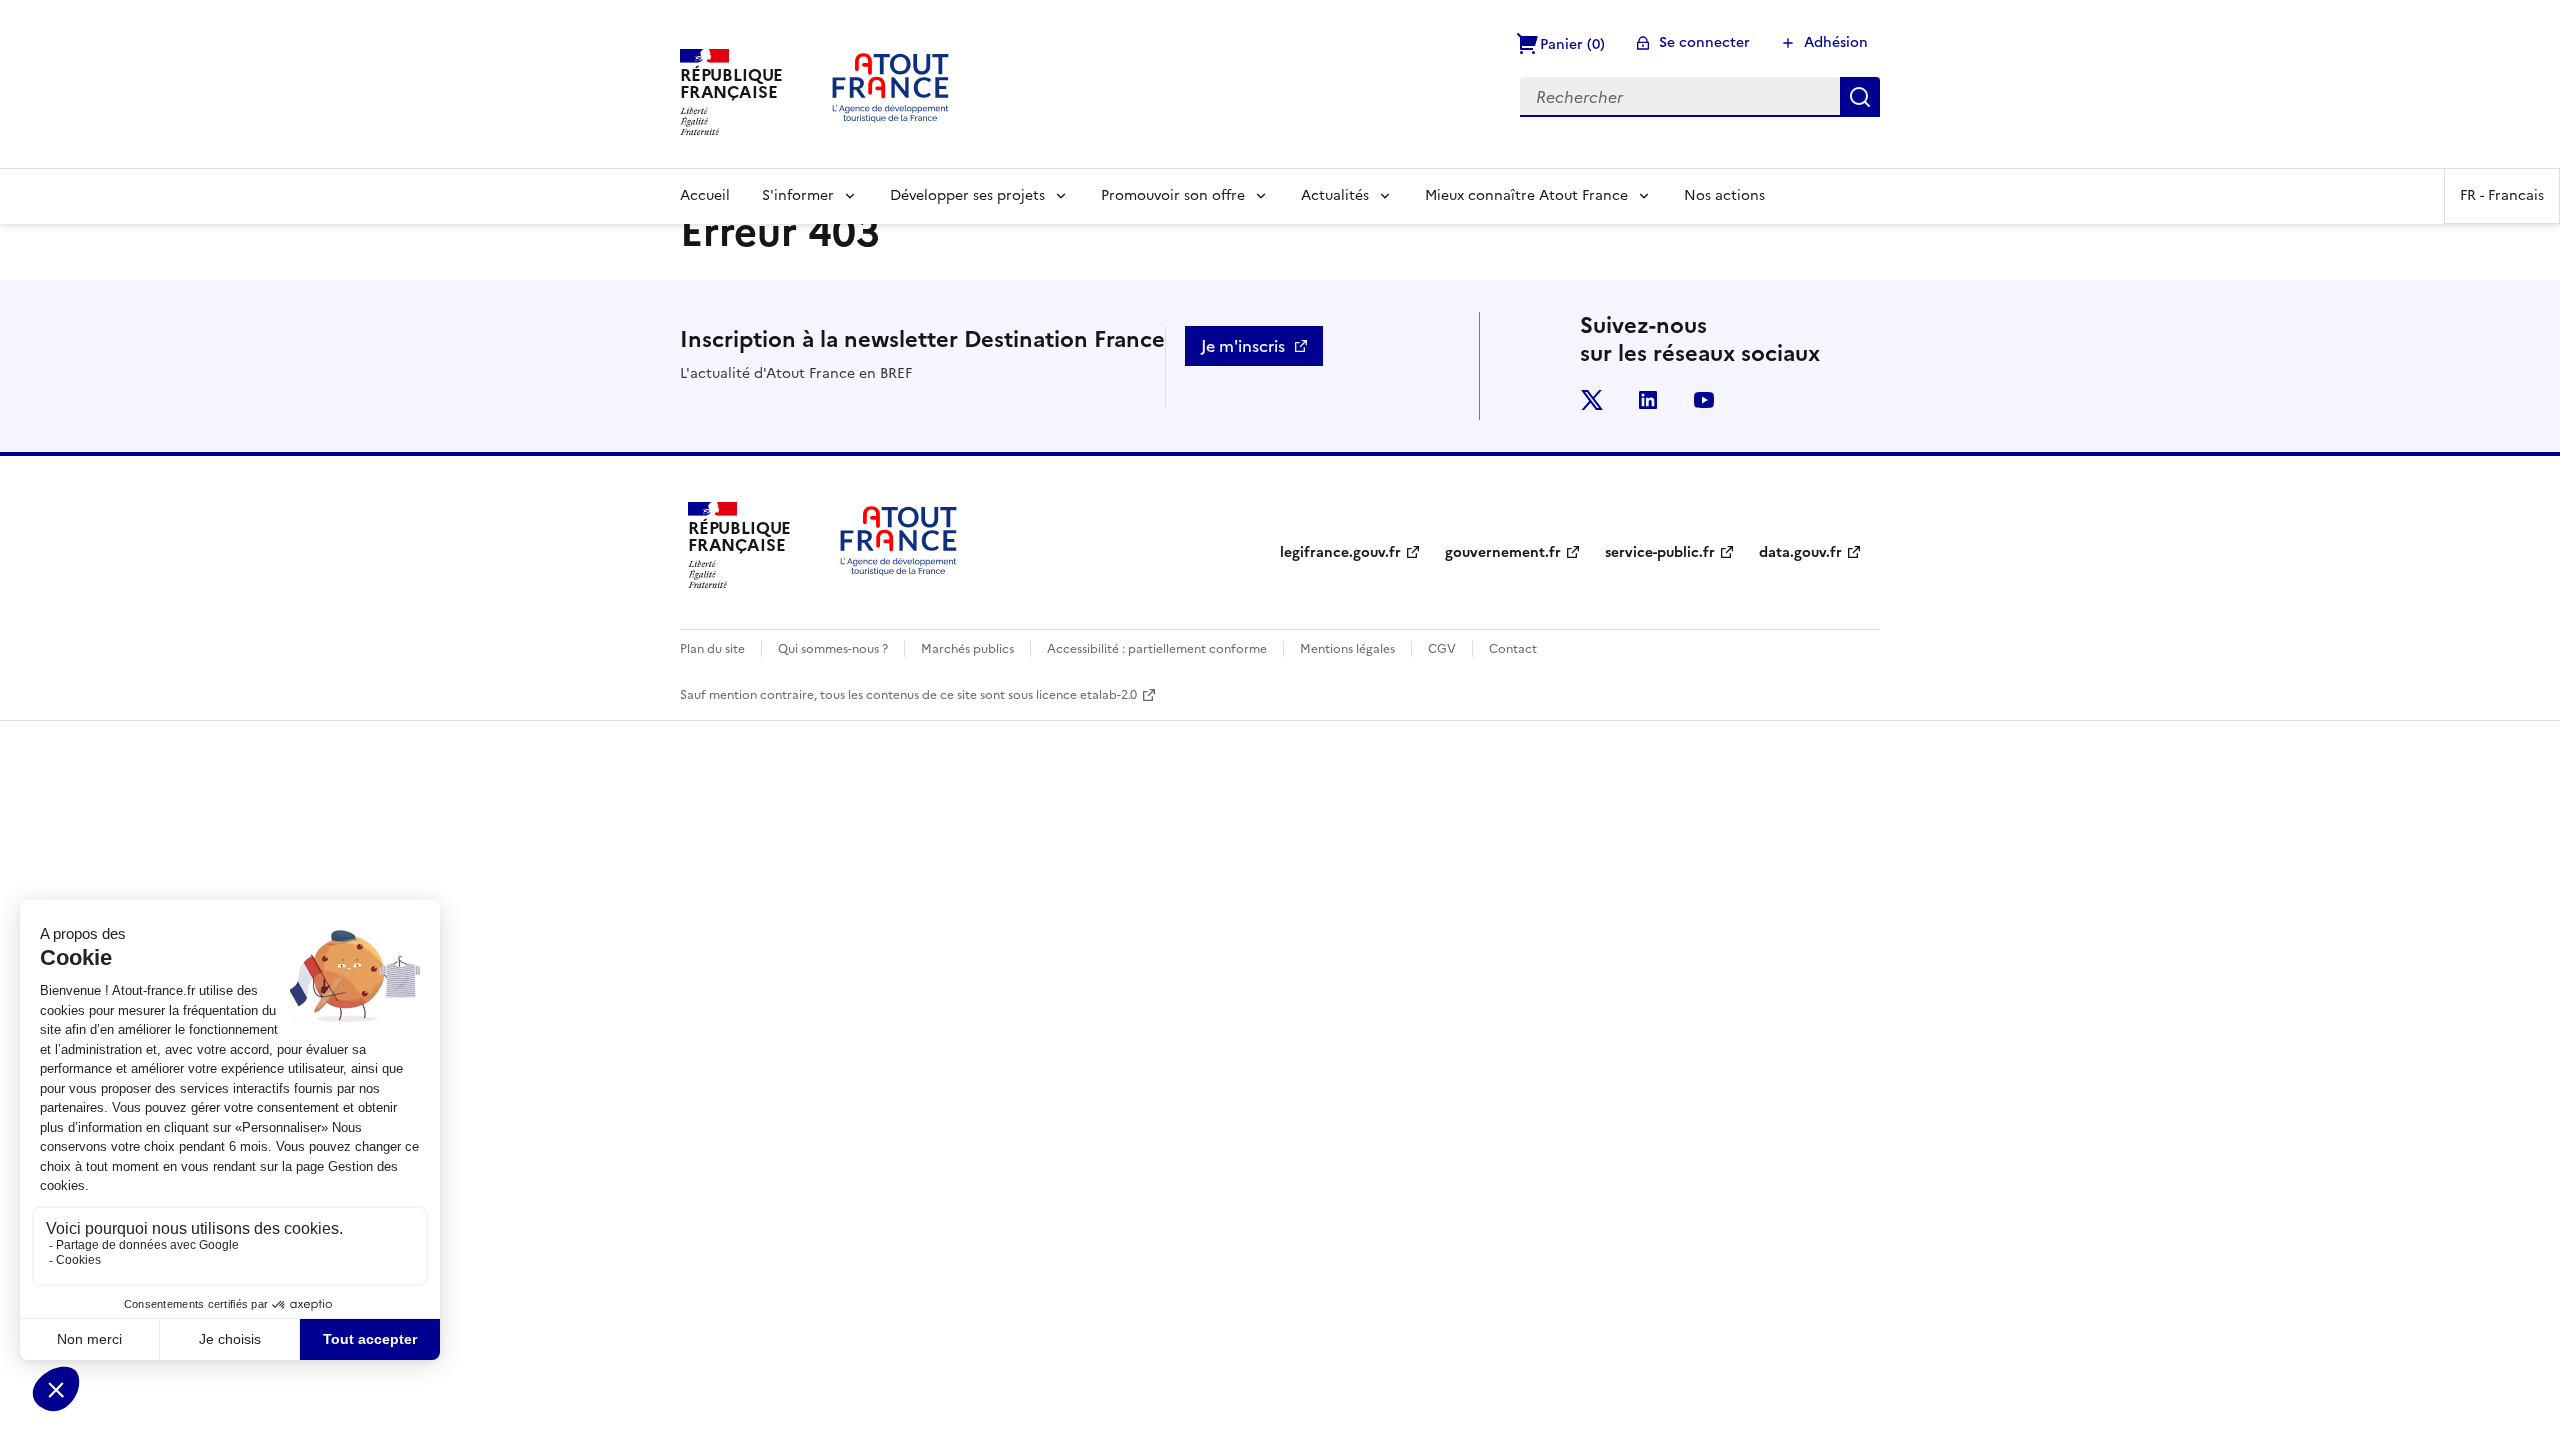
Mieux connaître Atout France (1526, 195)
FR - (2502, 195)
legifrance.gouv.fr (1340, 552)
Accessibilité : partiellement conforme (1157, 649)
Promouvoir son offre (1173, 195)
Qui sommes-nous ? (833, 649)
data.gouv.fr (1800, 552)
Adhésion (1836, 42)
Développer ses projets (967, 195)
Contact (1513, 649)
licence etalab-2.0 (1086, 695)
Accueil (705, 195)
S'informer (798, 195)
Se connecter (1704, 42)
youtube (1704, 400)
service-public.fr (1660, 552)
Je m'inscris (1243, 346)
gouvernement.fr (1503, 552)
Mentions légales (1347, 649)
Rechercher (1860, 97)
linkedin (1648, 400)
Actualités (1335, 195)
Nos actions (1724, 195)
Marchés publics (967, 649)
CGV (1442, 649)
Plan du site (712, 649)
